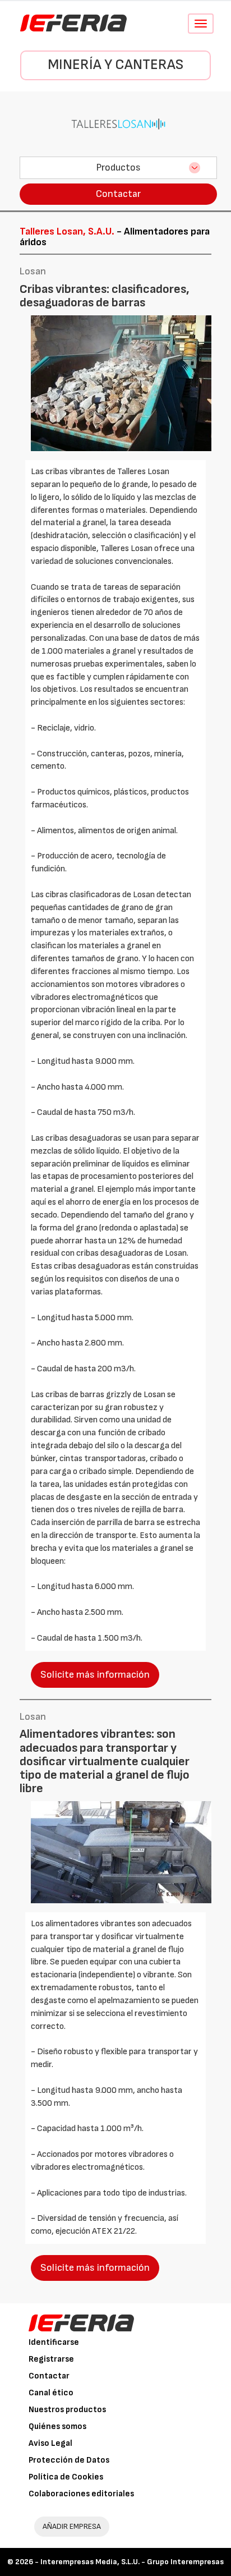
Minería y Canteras (115, 65)
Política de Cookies (66, 2477)
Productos (118, 167)
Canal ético (51, 2393)
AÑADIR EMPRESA (72, 2526)
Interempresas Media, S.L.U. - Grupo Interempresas (132, 2562)
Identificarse (54, 2342)
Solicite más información (95, 1675)
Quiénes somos (57, 2426)
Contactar (118, 194)
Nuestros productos (67, 2410)
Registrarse (51, 2359)
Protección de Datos (69, 2460)
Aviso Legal (50, 2443)
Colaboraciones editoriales (81, 2494)
